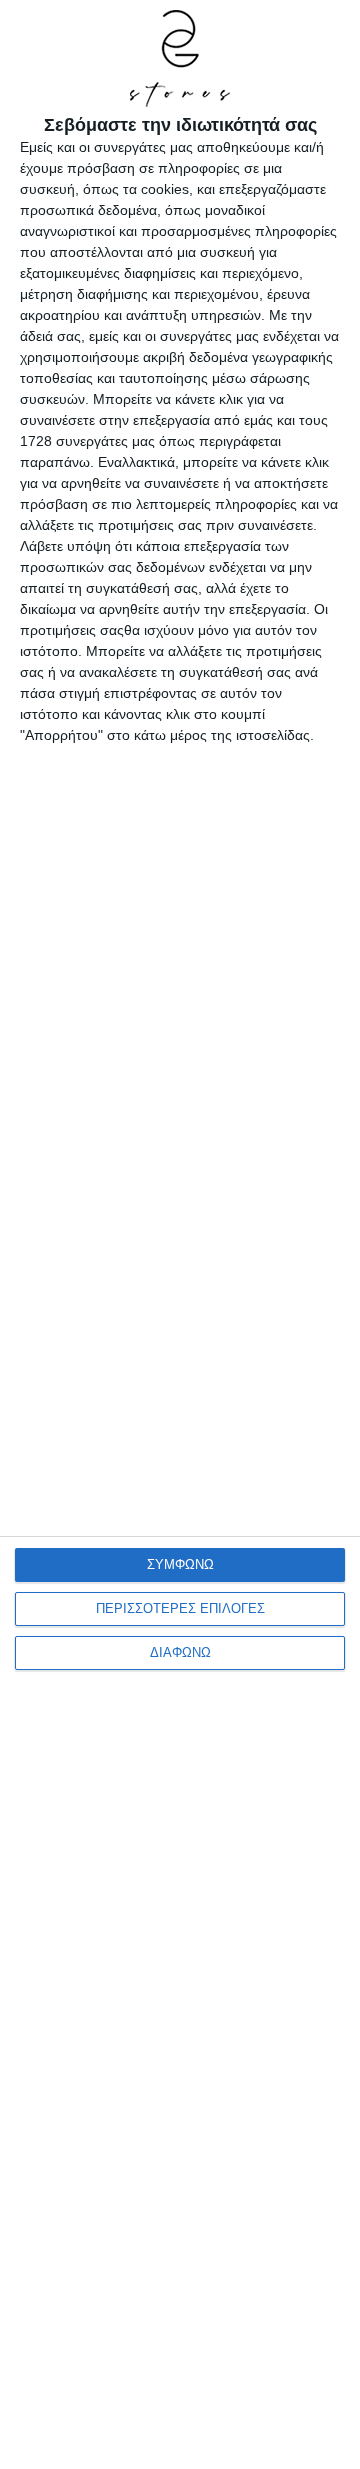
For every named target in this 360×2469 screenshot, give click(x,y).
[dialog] (180, 1234)
